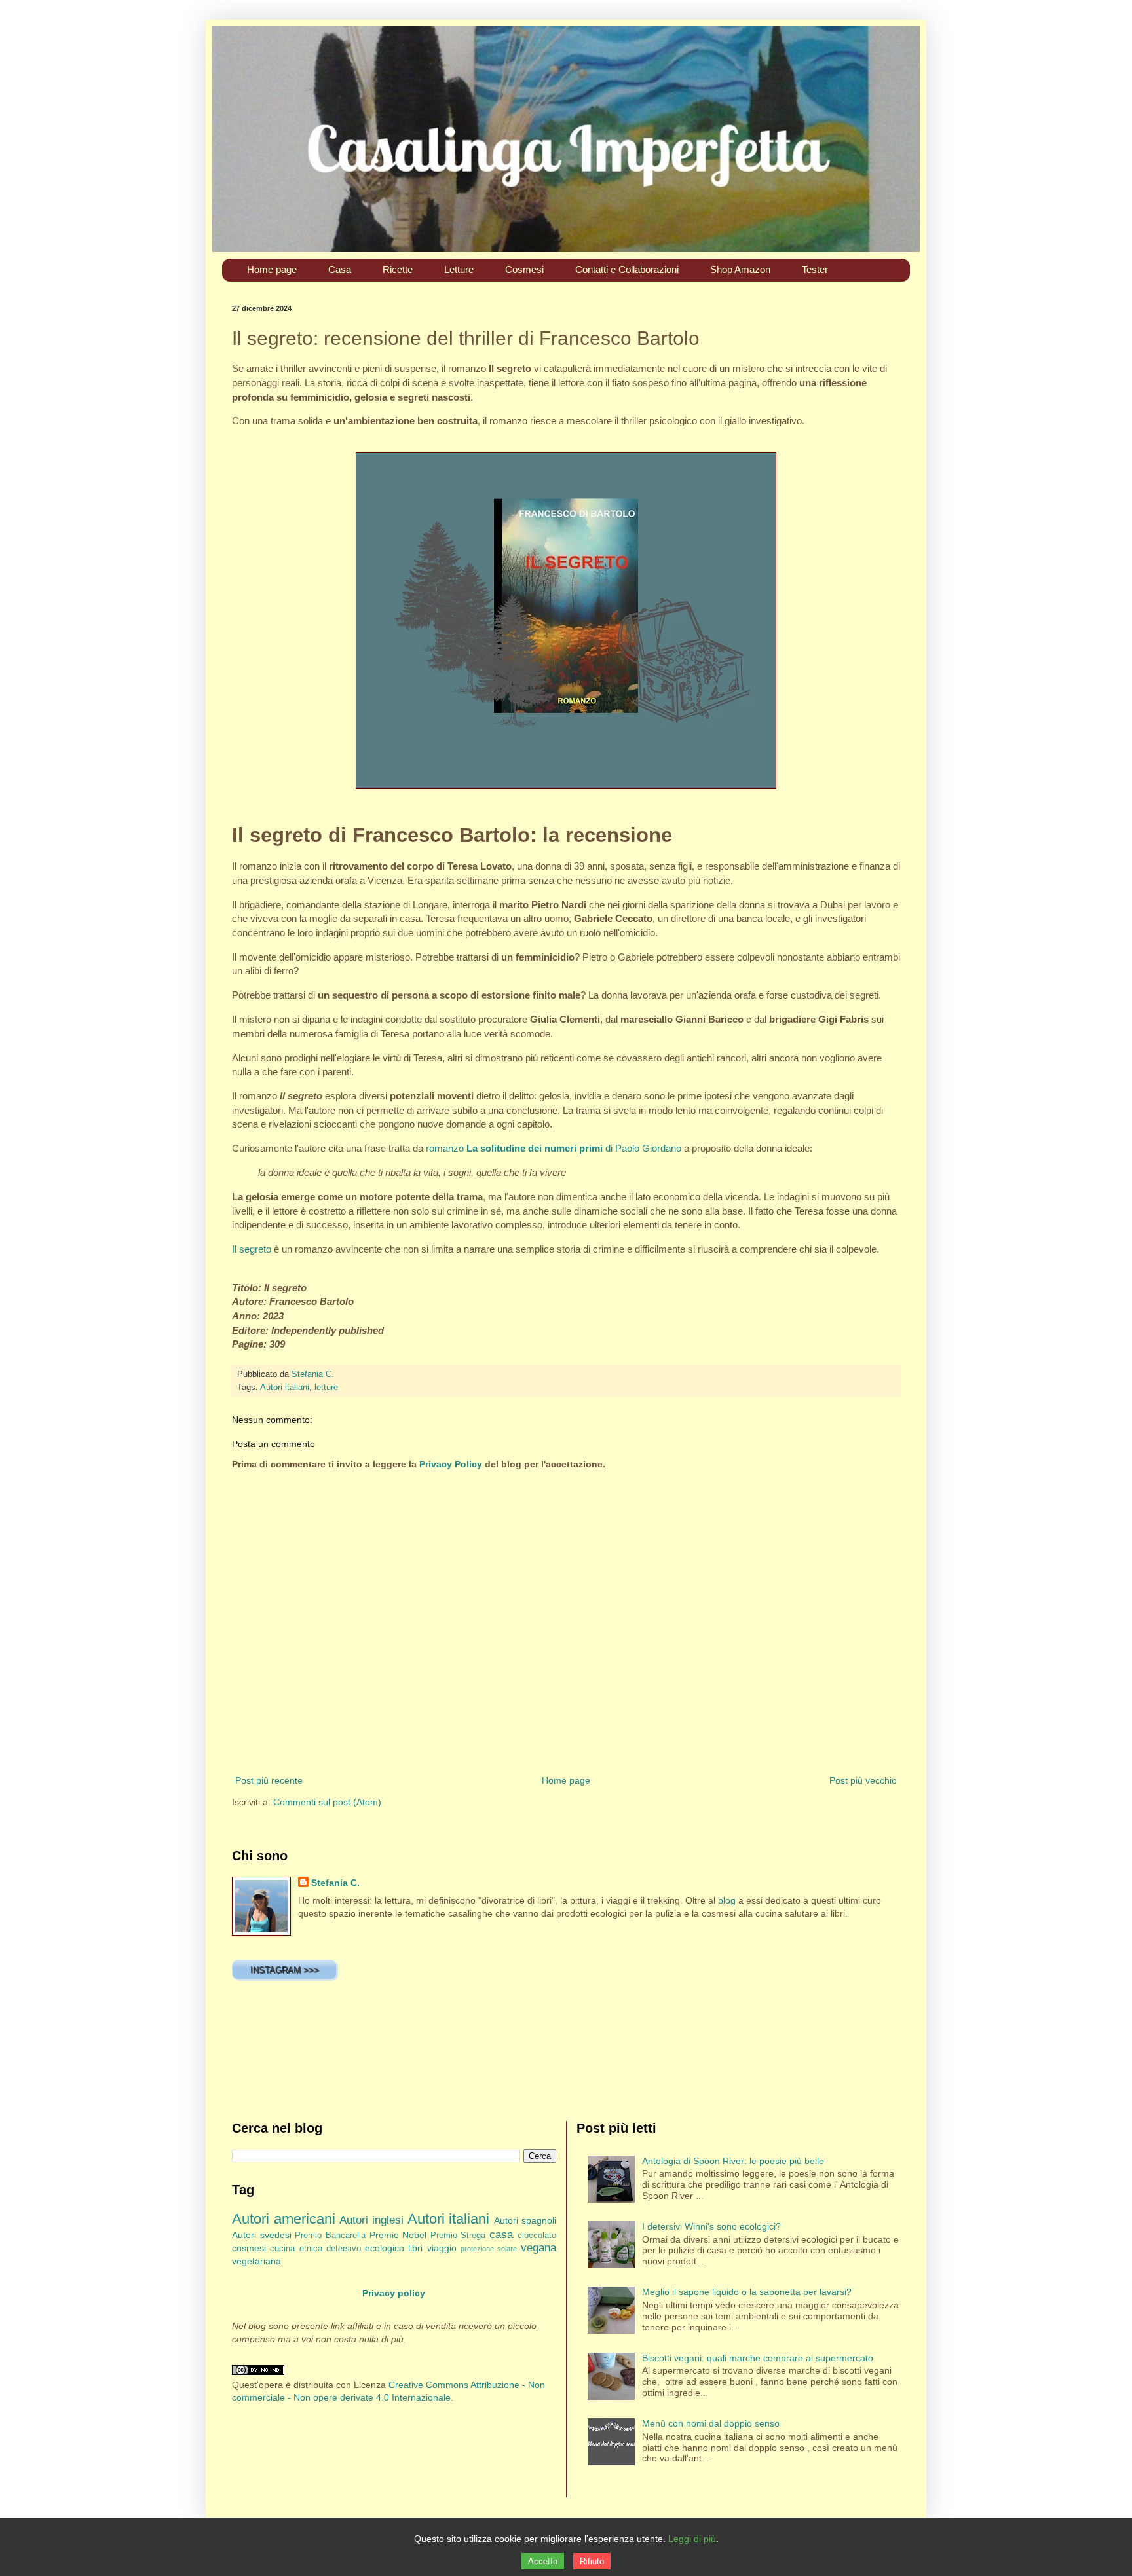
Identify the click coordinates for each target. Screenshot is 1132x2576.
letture (326, 1388)
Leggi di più (692, 2539)
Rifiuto (592, 2561)
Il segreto (252, 1249)
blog (727, 1900)
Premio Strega (458, 2236)
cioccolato (537, 2236)
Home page (566, 1780)
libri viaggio (432, 2248)
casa (501, 2235)
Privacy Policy (451, 1464)
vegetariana (256, 2261)
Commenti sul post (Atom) (327, 1802)
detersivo (344, 2249)
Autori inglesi (371, 2220)
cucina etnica (296, 2249)
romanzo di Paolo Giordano (554, 1148)
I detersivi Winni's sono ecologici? (711, 2226)
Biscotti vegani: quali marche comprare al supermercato (758, 2358)
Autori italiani (285, 1388)
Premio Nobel (398, 2235)
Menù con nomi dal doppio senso (711, 2423)
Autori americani (284, 2219)
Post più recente (269, 1780)
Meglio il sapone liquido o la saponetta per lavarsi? (747, 2292)
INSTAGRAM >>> (285, 1970)
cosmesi (249, 2248)
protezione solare (489, 2249)
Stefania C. (335, 1883)
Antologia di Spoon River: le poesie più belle (733, 2161)
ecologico (385, 2248)
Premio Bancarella (330, 2236)
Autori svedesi (262, 2235)
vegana (538, 2248)
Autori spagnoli (525, 2220)
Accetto (543, 2561)
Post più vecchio (863, 1780)
